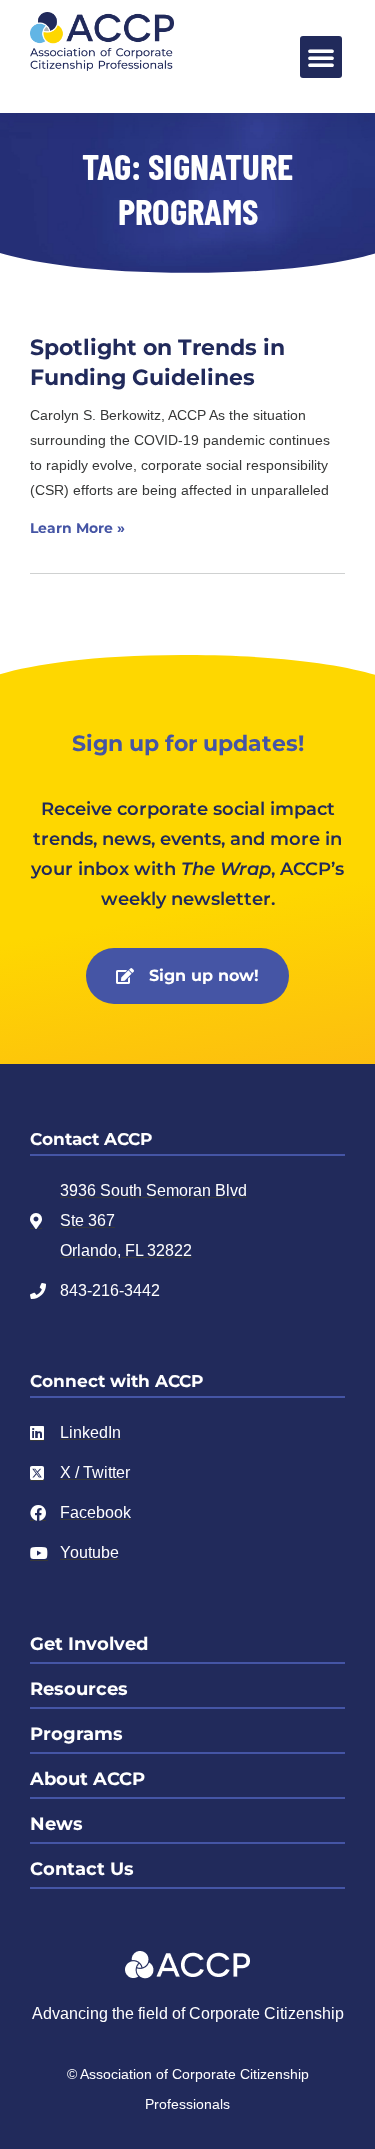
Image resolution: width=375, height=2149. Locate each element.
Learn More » (77, 528)
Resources (79, 1689)
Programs (76, 1734)
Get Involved (89, 1644)
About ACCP (87, 1779)
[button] (321, 57)
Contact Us (82, 1869)
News (56, 1824)
